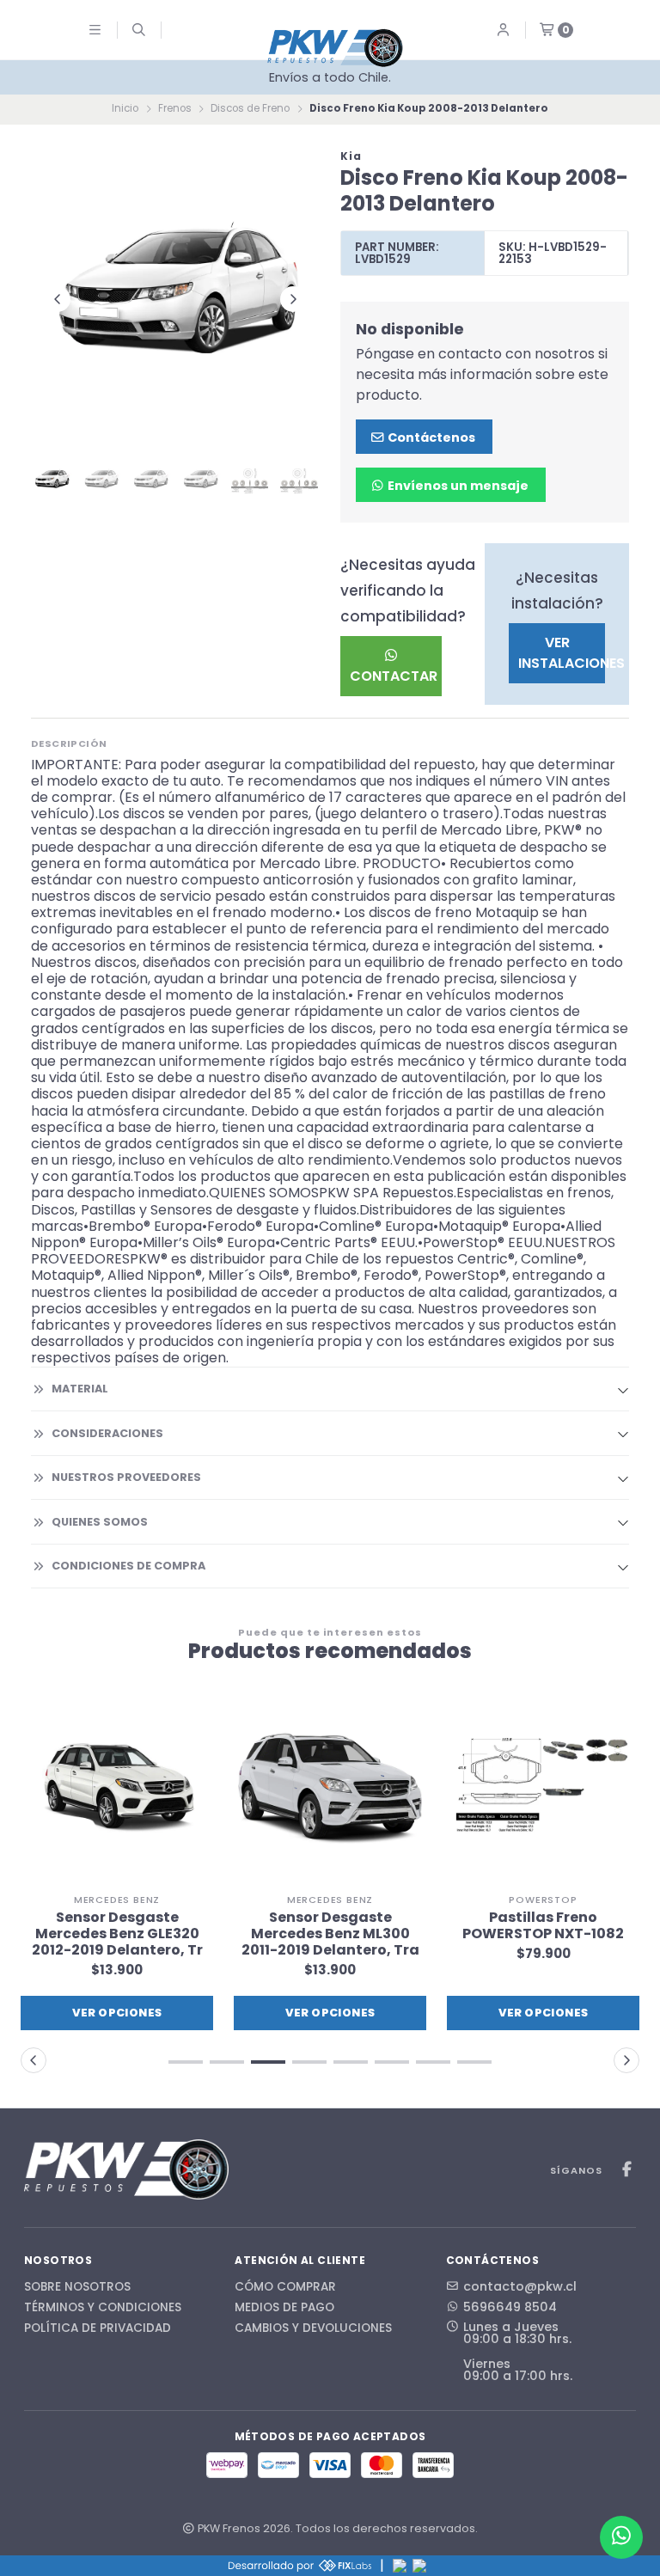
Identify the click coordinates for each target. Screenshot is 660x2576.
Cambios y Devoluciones (313, 2328)
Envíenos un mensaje (457, 486)
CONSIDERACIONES (107, 1433)
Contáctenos (430, 437)
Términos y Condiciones (103, 2308)
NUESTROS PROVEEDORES (126, 1477)
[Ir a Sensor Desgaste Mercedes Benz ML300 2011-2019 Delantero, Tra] (330, 1789)
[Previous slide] (58, 299)
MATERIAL (80, 1389)
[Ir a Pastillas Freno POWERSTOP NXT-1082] (543, 1789)
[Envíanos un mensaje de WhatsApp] (621, 2537)
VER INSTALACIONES (562, 653)
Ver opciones (117, 2013)
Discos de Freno (250, 108)
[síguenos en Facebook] (626, 2170)
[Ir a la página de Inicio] (335, 48)
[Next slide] (293, 299)
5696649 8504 (510, 2307)
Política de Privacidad (98, 2328)
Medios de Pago (284, 2308)
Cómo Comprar (285, 2287)
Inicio (125, 108)
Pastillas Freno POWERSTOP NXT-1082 (543, 1925)
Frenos (175, 108)
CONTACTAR (394, 676)
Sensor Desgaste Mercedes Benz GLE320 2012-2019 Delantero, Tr (117, 1934)
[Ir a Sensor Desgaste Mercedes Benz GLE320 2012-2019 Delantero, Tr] (117, 1789)
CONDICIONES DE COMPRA (128, 1566)
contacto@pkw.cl (520, 2286)
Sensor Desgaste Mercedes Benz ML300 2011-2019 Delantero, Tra (330, 1934)
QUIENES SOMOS (100, 1522)
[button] (186, 2062)
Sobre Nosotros (77, 2287)
